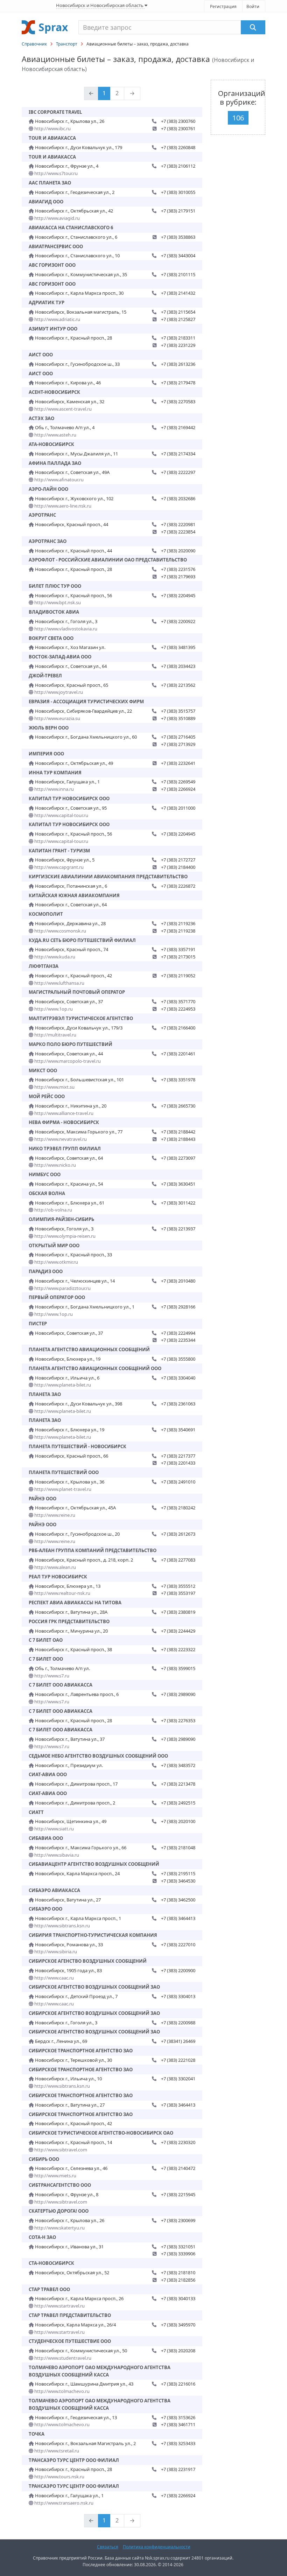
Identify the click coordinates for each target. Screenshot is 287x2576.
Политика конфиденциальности (157, 2547)
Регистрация (223, 6)
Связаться (108, 2547)
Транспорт (67, 44)
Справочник (34, 44)
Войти (253, 6)
